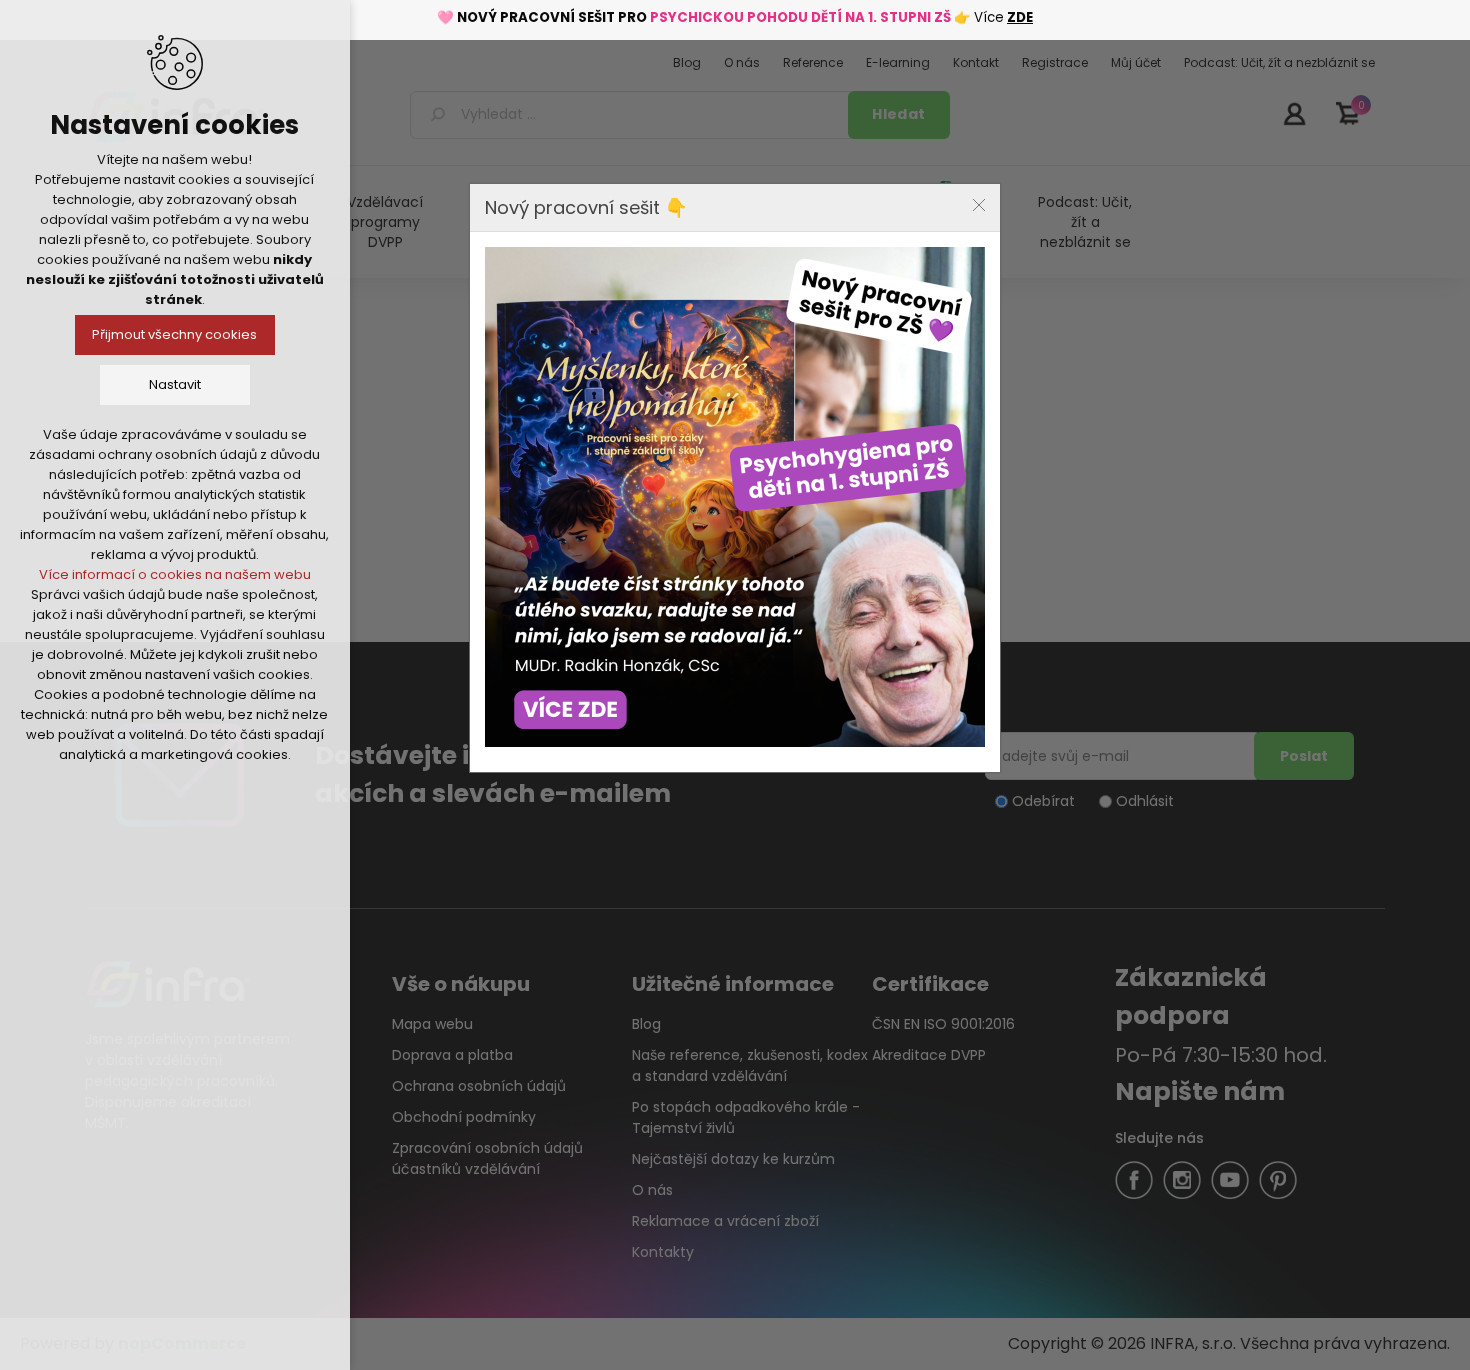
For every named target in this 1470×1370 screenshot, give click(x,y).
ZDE (1020, 17)
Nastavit (175, 384)
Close (979, 205)
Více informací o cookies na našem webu (175, 574)
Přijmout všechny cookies (175, 334)
